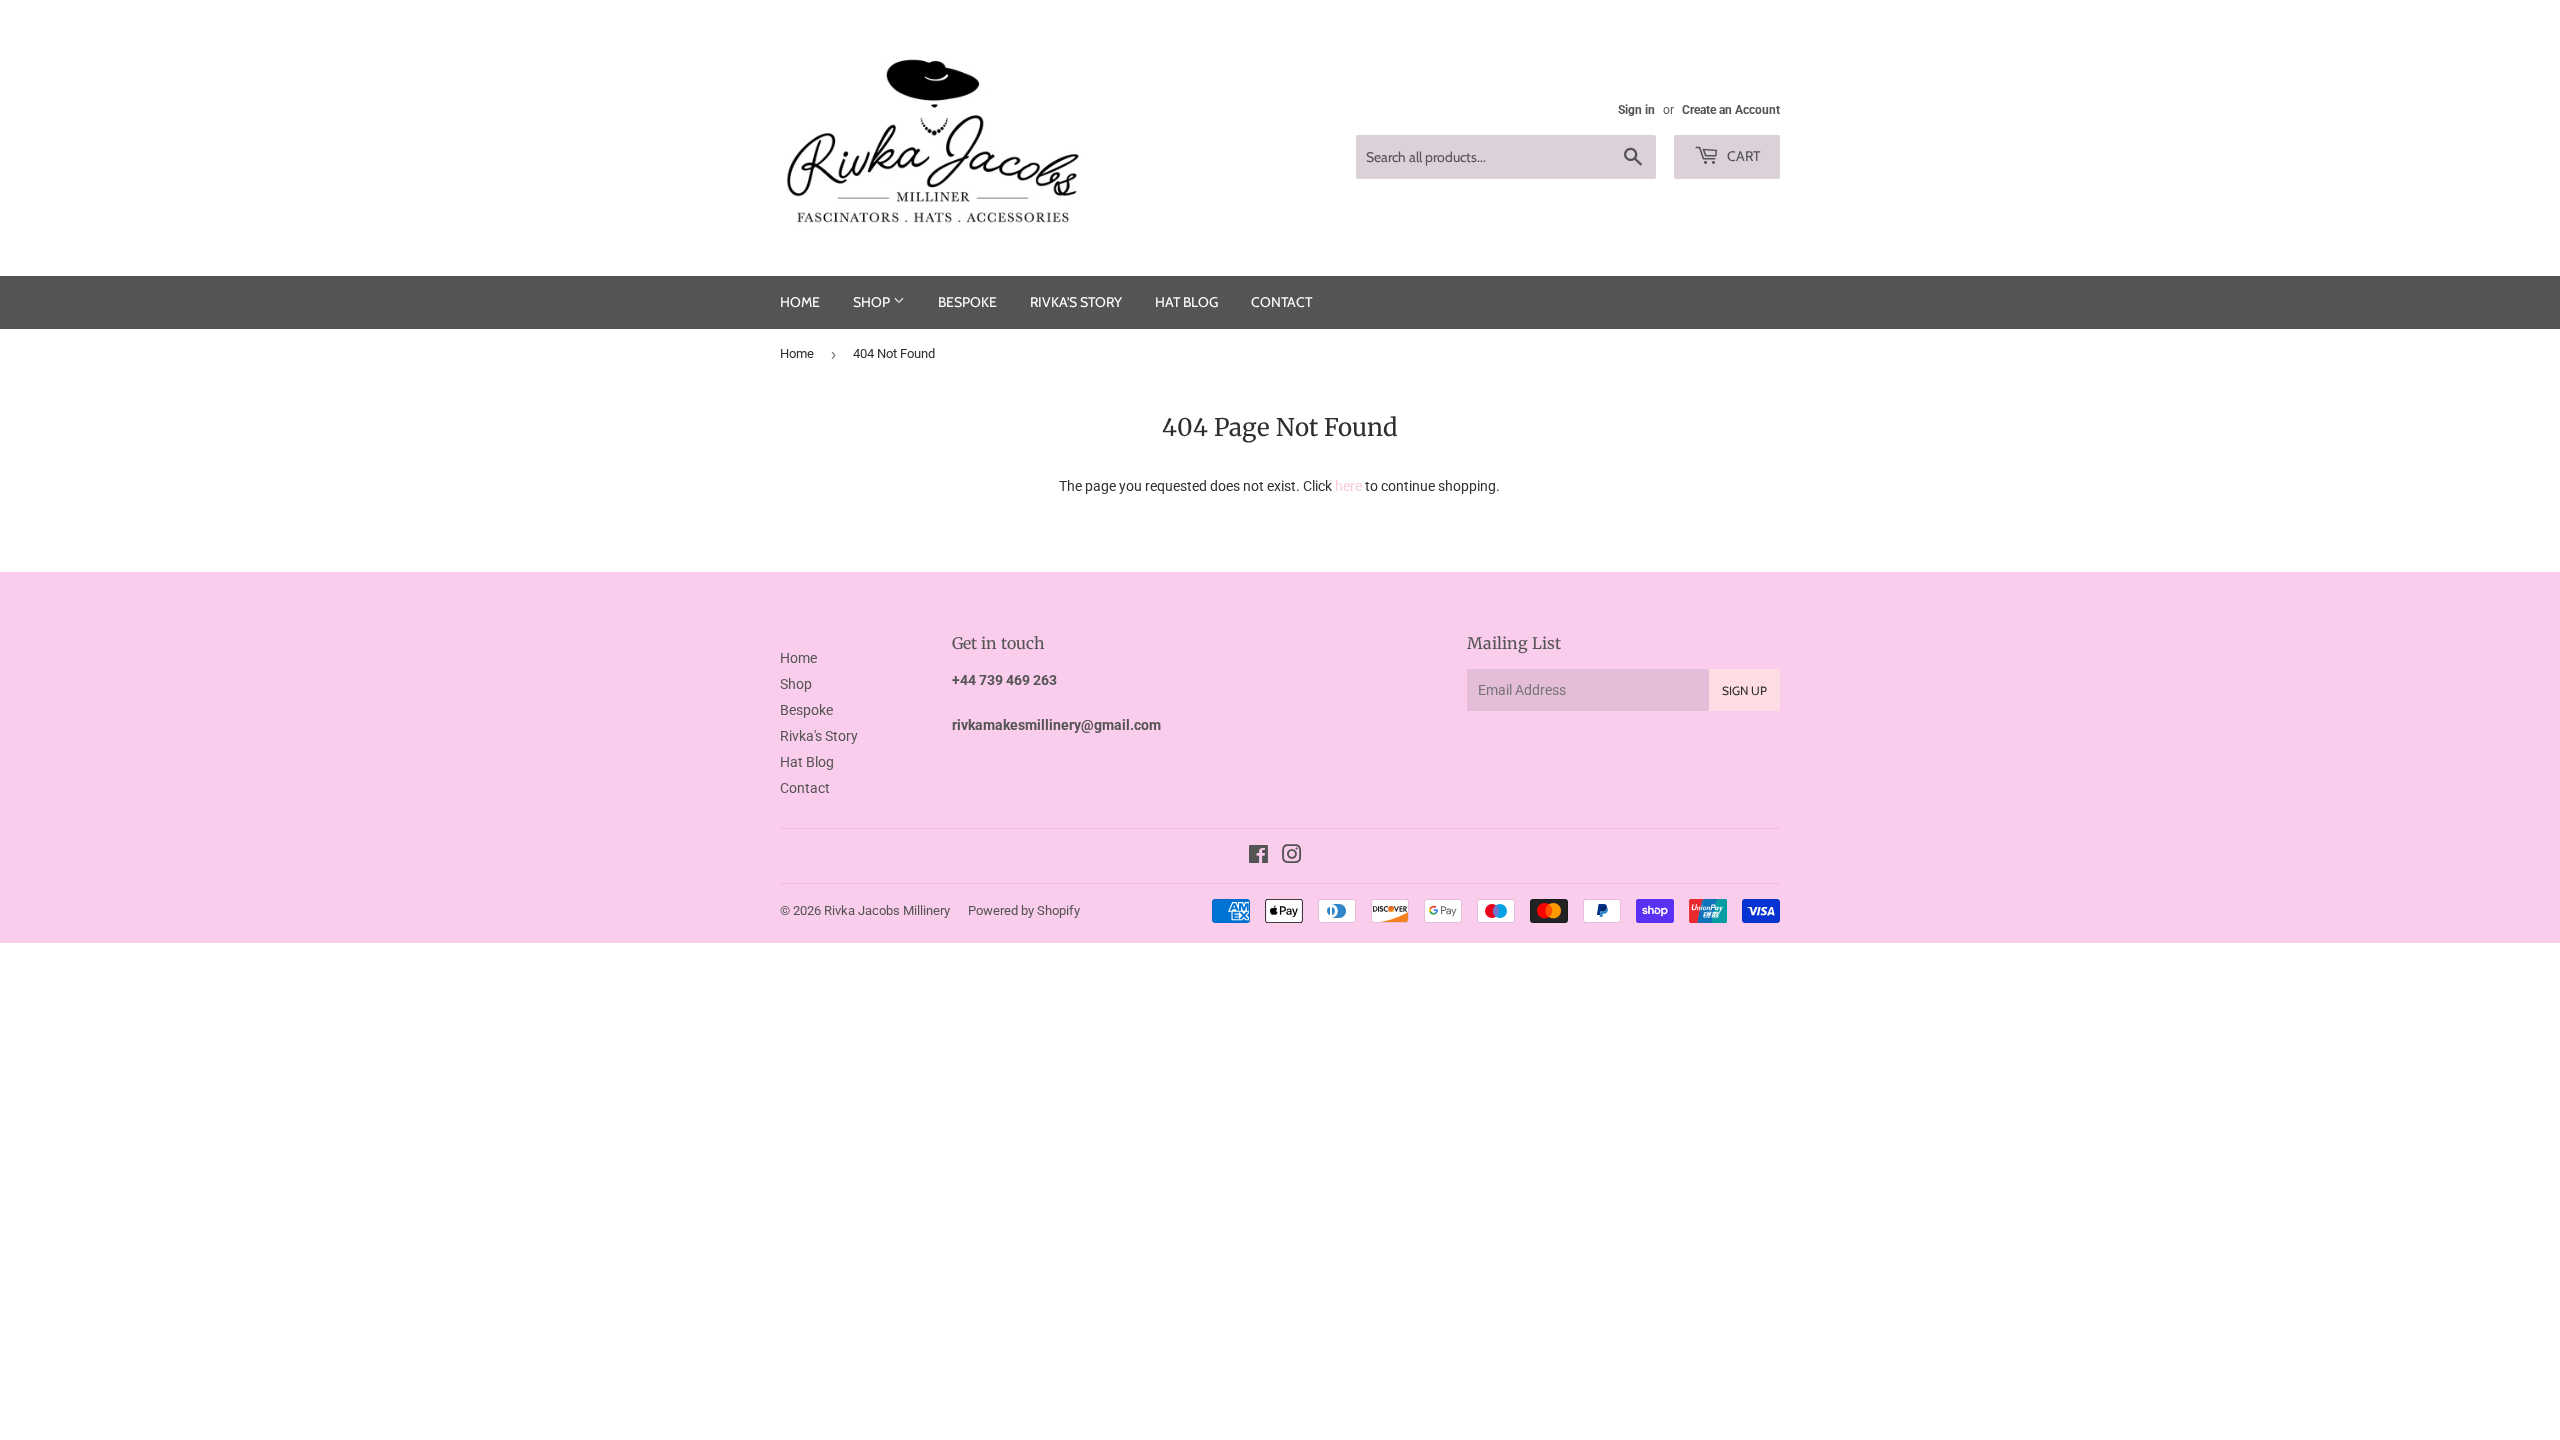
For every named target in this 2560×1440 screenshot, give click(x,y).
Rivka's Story (1076, 302)
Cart (1742, 156)
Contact (1281, 302)
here (1348, 486)
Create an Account (1731, 110)
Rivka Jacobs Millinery (887, 910)
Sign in (1636, 110)
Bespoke (967, 302)
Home (800, 302)
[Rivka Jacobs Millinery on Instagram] (1292, 857)
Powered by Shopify (1024, 910)
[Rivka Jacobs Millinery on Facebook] (1258, 857)
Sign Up (1744, 690)
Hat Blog (1186, 302)
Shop (873, 302)
